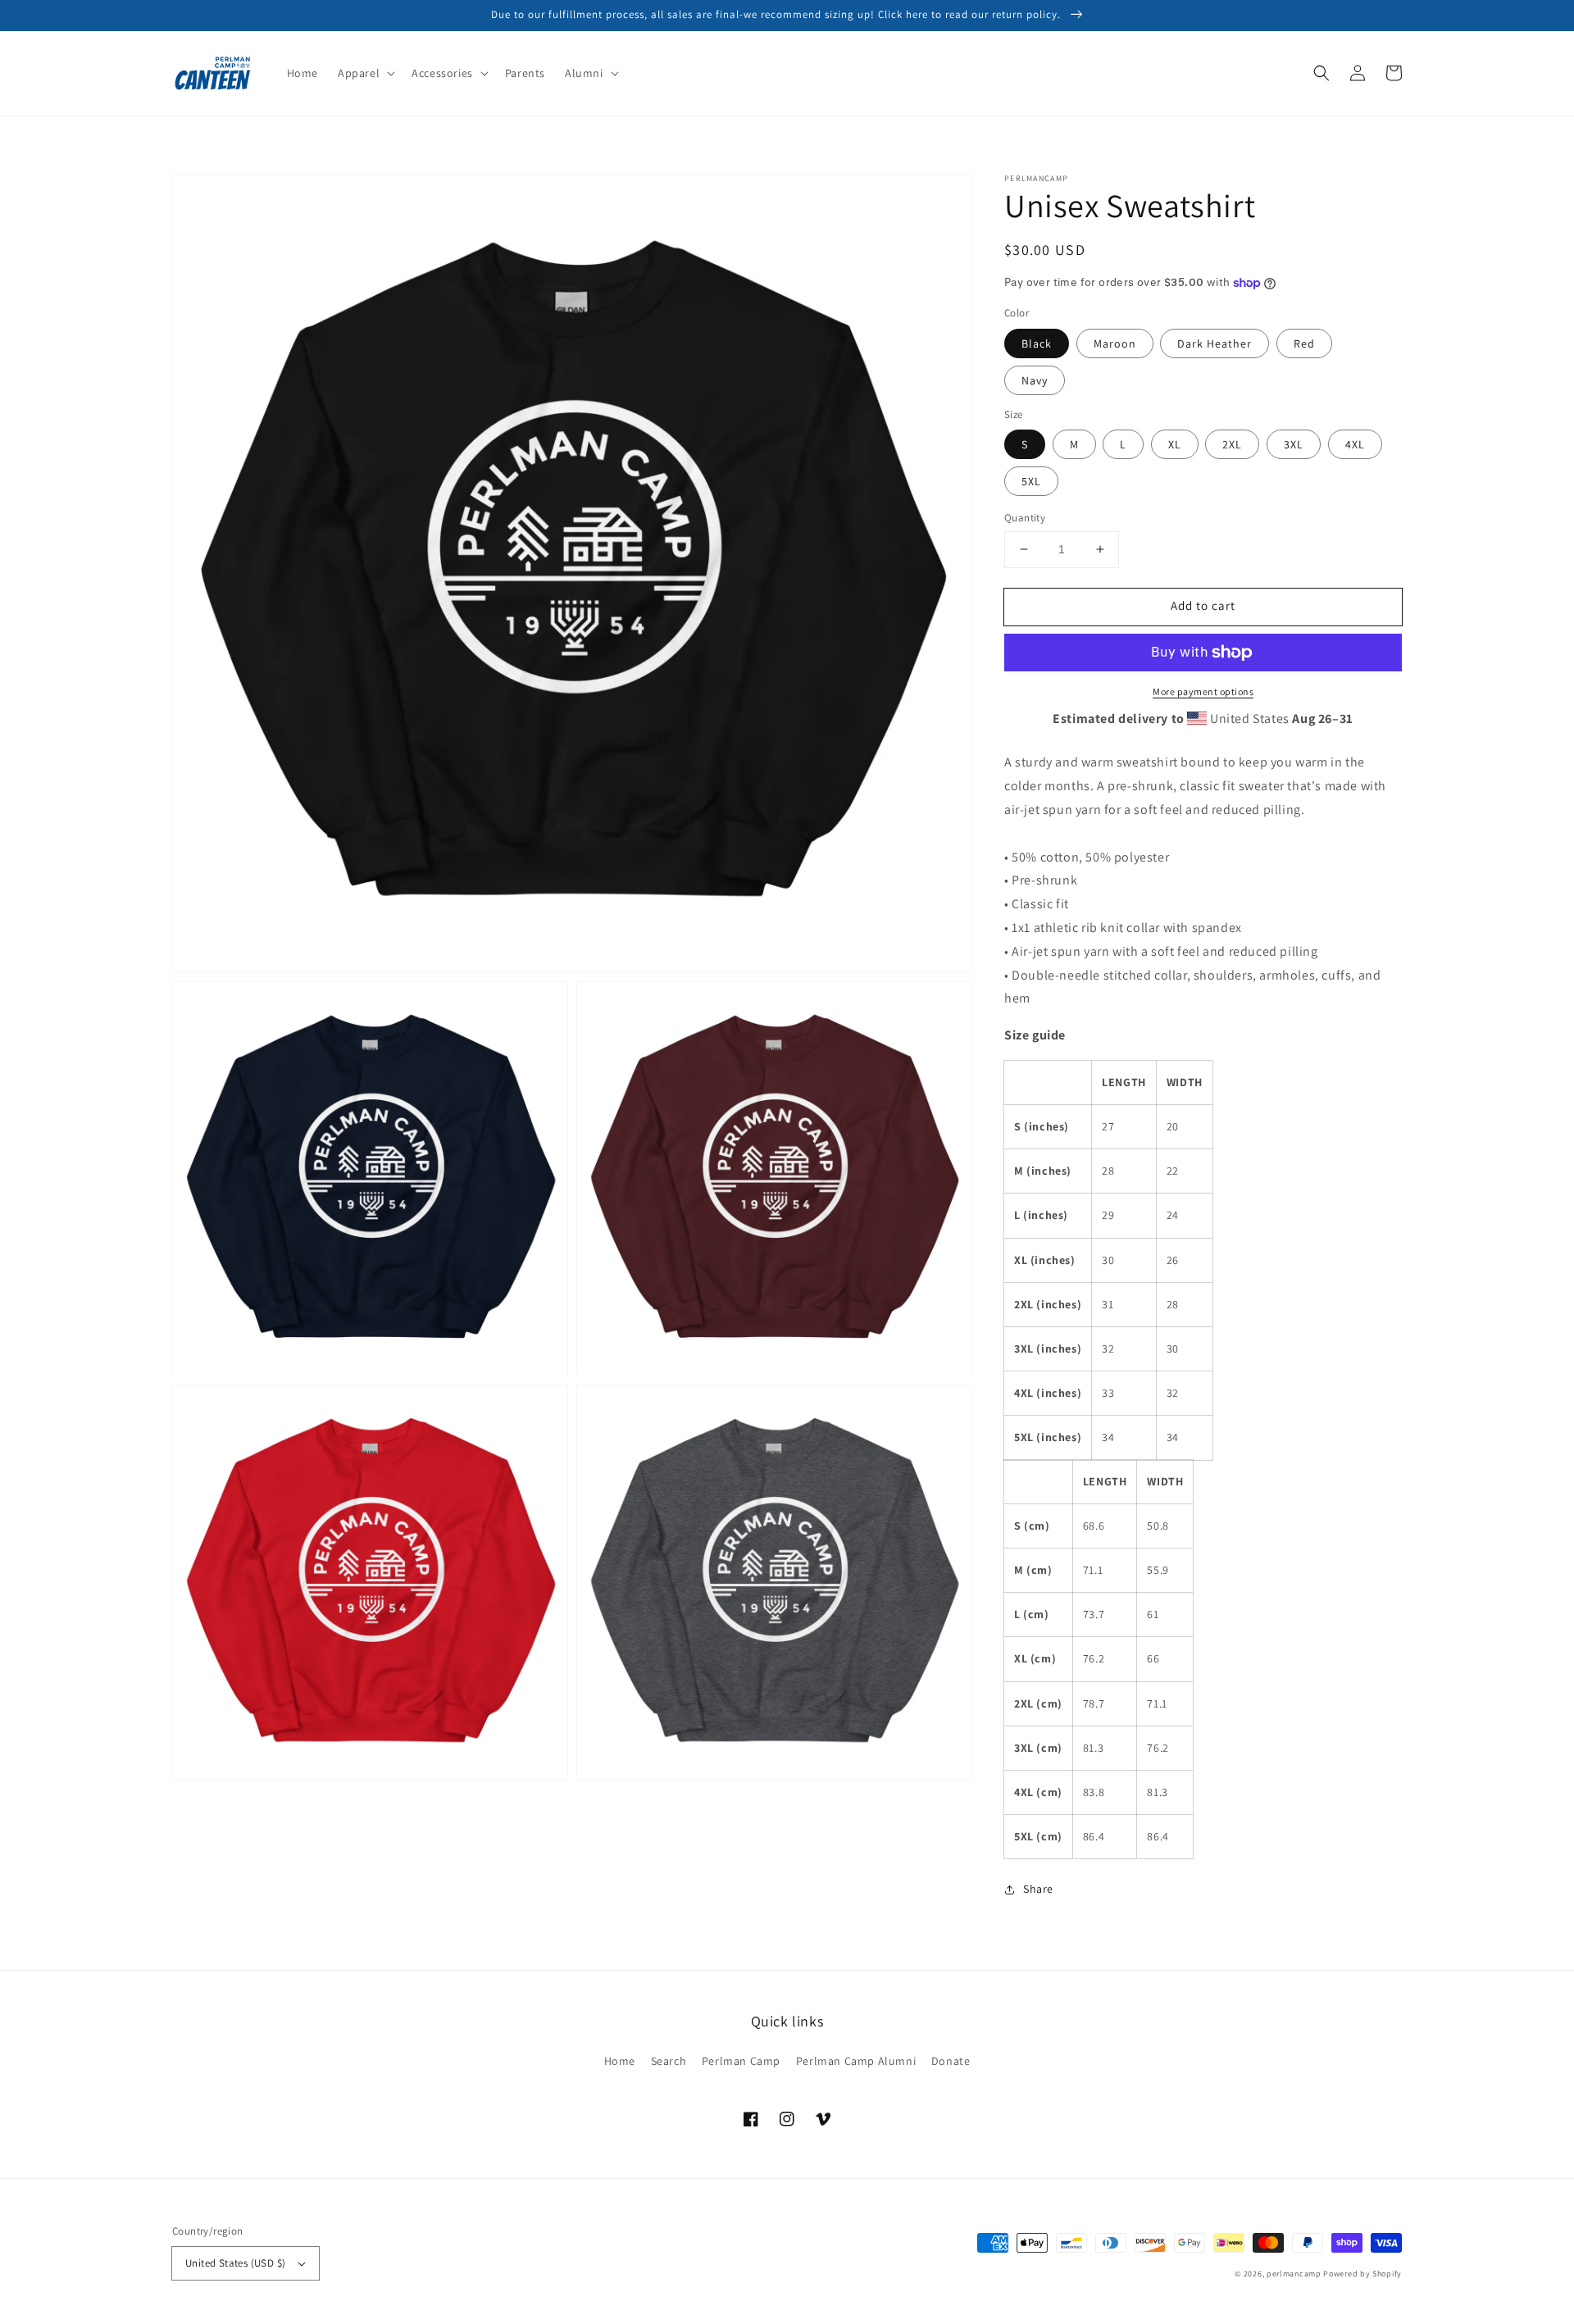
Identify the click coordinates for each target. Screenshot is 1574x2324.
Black (1037, 343)
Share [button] (1038, 1889)
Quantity (1025, 518)
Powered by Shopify (1362, 2274)
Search (669, 2061)
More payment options (1203, 691)
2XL (1232, 444)
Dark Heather (1215, 343)
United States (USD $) (235, 2263)
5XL (1031, 481)
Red (1304, 343)
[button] (365, 73)
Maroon (1115, 343)
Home (620, 2061)
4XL (1355, 444)
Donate (951, 2061)
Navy (1035, 380)
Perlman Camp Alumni (856, 2061)
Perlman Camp (741, 2061)
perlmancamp (1294, 2274)
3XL (1294, 444)
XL (1175, 444)
